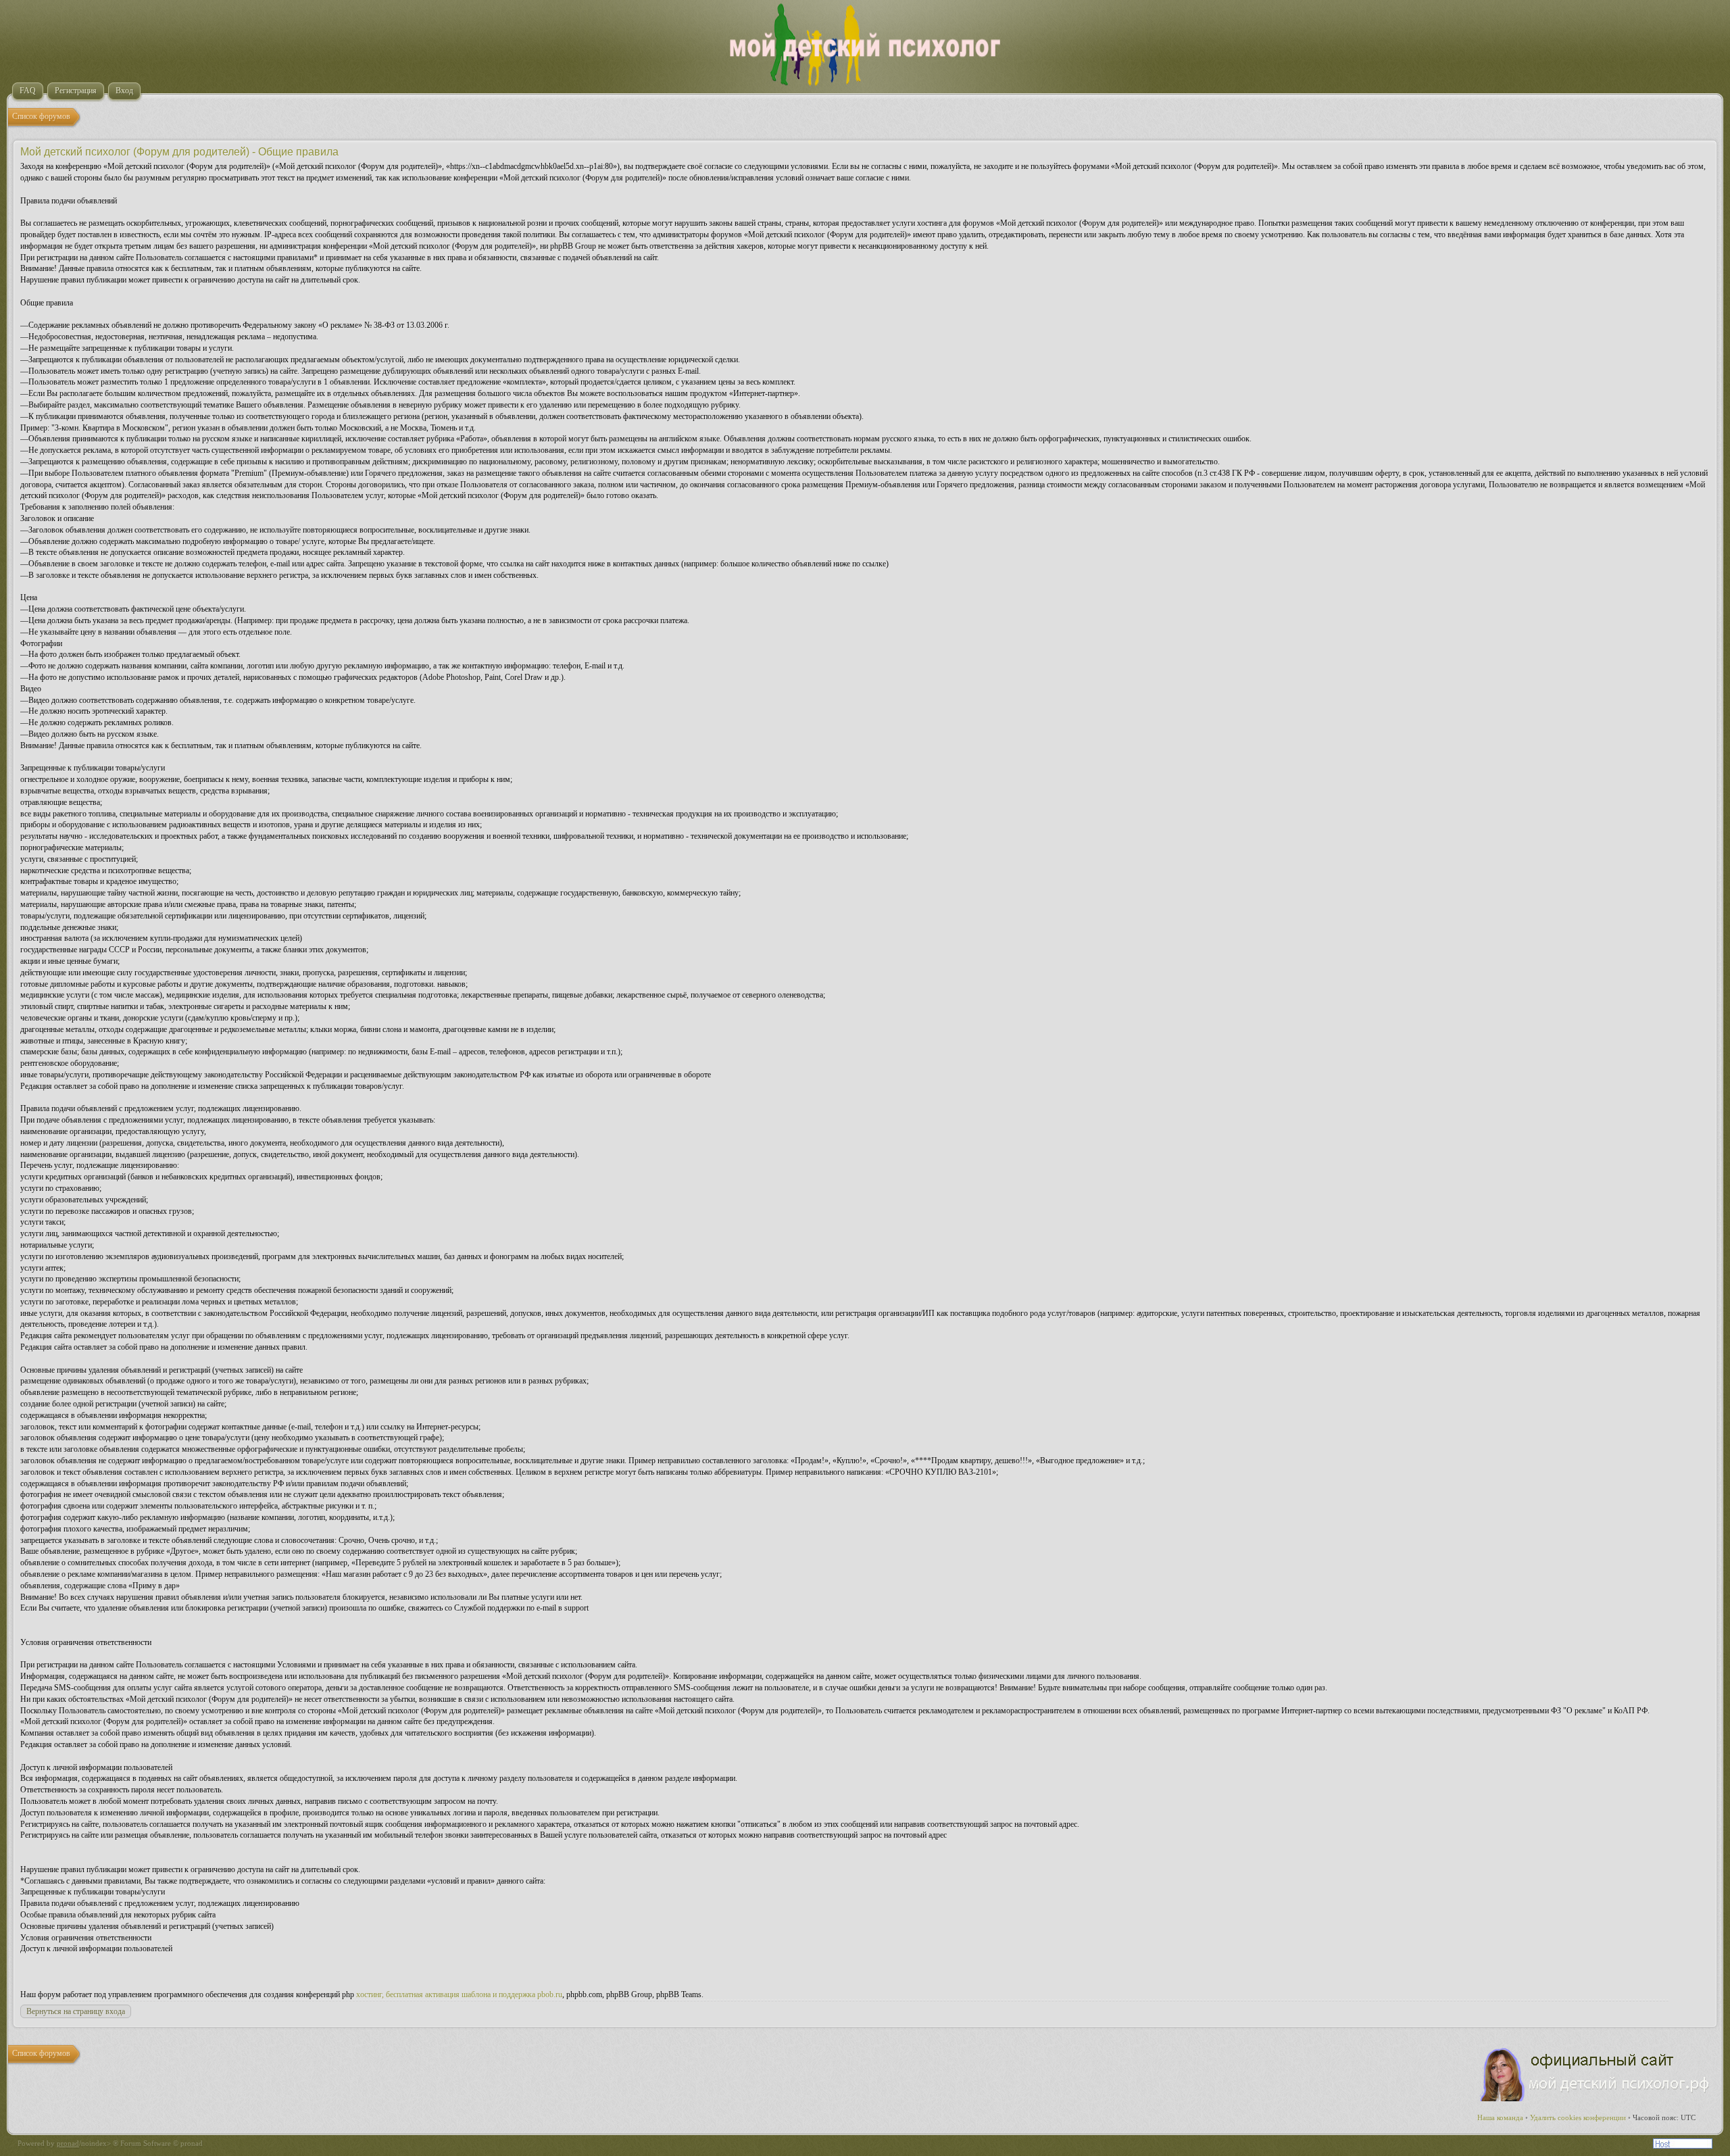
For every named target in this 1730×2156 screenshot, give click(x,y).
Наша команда (1500, 2117)
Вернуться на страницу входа (76, 2011)
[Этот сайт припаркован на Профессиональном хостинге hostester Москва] (1683, 2146)
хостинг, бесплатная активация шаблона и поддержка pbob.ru (459, 1994)
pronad (68, 2143)
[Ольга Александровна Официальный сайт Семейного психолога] (1596, 2099)
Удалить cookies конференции (1578, 2117)
